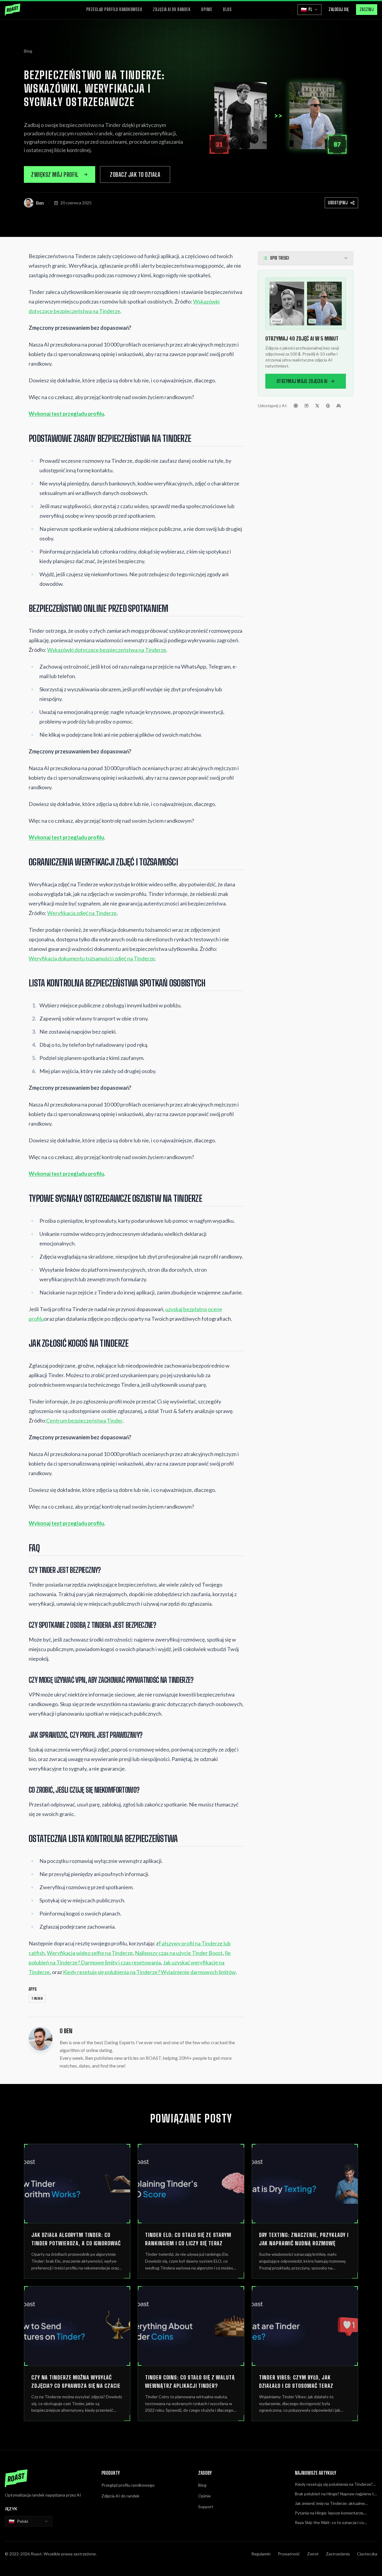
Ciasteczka (367, 2554)
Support (206, 2507)
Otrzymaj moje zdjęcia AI (302, 381)
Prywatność (289, 2554)
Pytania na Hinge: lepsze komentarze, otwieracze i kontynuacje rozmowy (329, 2513)
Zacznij (367, 9)
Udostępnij (338, 203)
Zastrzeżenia (338, 2554)
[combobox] (29, 2521)
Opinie (207, 9)
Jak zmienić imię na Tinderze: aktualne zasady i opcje (330, 2504)
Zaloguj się (339, 9)
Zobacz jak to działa (135, 174)
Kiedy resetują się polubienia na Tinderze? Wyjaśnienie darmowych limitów (334, 2484)
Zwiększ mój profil (55, 174)
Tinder (37, 1999)
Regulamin (261, 2554)
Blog (227, 9)
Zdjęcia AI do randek (172, 9)
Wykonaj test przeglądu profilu (66, 414)
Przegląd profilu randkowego (114, 9)
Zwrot (313, 2554)
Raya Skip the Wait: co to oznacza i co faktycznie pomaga (329, 2523)
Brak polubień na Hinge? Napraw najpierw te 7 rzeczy (336, 2494)
